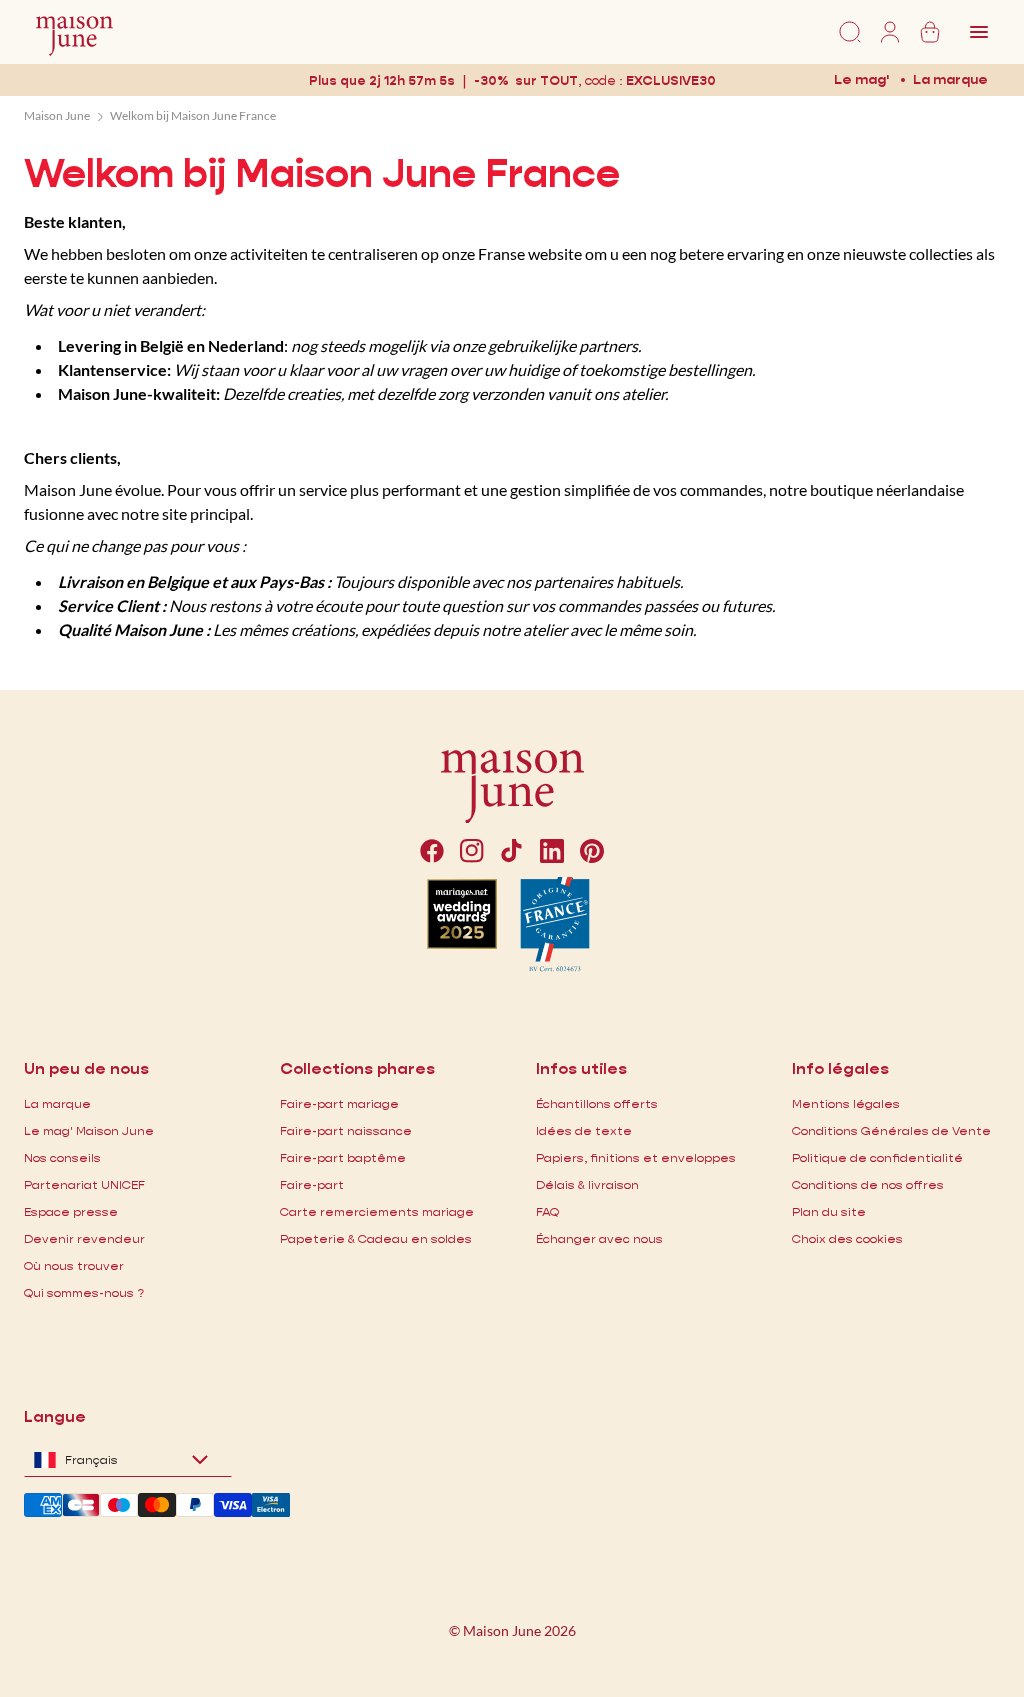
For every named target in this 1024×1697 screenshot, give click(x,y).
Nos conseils (62, 1157)
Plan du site (829, 1211)
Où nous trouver (74, 1265)
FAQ (547, 1211)
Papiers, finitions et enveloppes (636, 1157)
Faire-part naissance (346, 1130)
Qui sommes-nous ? (84, 1292)
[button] (671, 80)
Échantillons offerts (597, 1103)
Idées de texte (584, 1130)
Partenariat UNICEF (84, 1184)
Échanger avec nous (599, 1238)
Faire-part (312, 1184)
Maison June (57, 115)
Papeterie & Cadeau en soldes (376, 1238)
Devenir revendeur (84, 1238)
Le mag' (861, 79)
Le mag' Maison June (89, 1130)
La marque (950, 79)
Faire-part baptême (343, 1157)
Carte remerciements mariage (377, 1211)
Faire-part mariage (339, 1103)
